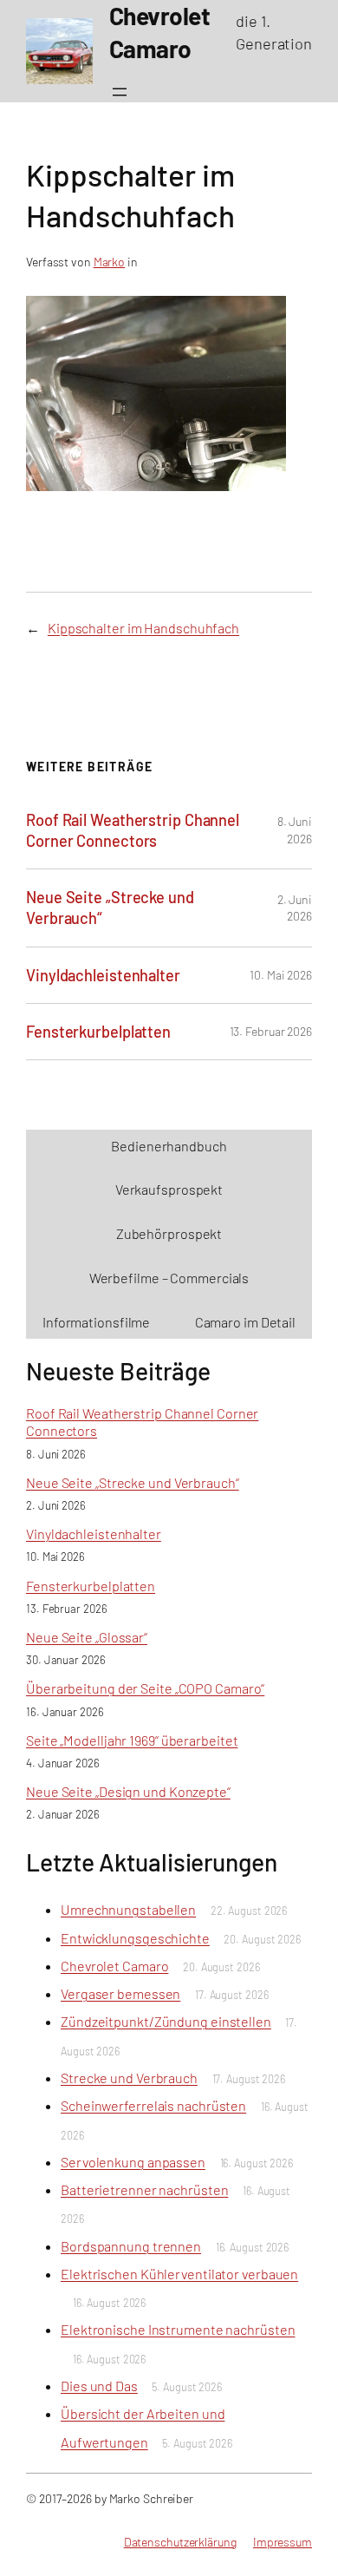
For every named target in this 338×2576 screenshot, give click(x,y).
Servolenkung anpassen (133, 2162)
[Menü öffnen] (120, 92)
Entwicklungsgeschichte (135, 1938)
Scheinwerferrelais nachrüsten (153, 2105)
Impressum (283, 2542)
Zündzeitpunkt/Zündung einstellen (166, 2021)
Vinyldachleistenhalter (103, 975)
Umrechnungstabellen (128, 1909)
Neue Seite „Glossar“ (87, 1637)
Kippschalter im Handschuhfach (143, 628)
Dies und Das (99, 2386)
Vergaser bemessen (120, 1993)
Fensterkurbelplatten (98, 1032)
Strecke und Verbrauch (129, 2078)
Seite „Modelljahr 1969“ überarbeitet (132, 1740)
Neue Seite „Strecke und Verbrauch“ (110, 908)
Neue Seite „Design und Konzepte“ (128, 1791)
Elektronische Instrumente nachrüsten (178, 2329)
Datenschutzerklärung (180, 2542)
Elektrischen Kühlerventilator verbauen (179, 2274)
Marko (110, 262)
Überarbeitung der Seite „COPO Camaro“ (145, 1688)
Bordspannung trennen (131, 2246)
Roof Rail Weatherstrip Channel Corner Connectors (133, 830)
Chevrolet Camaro (114, 1966)
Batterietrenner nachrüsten (144, 2189)
